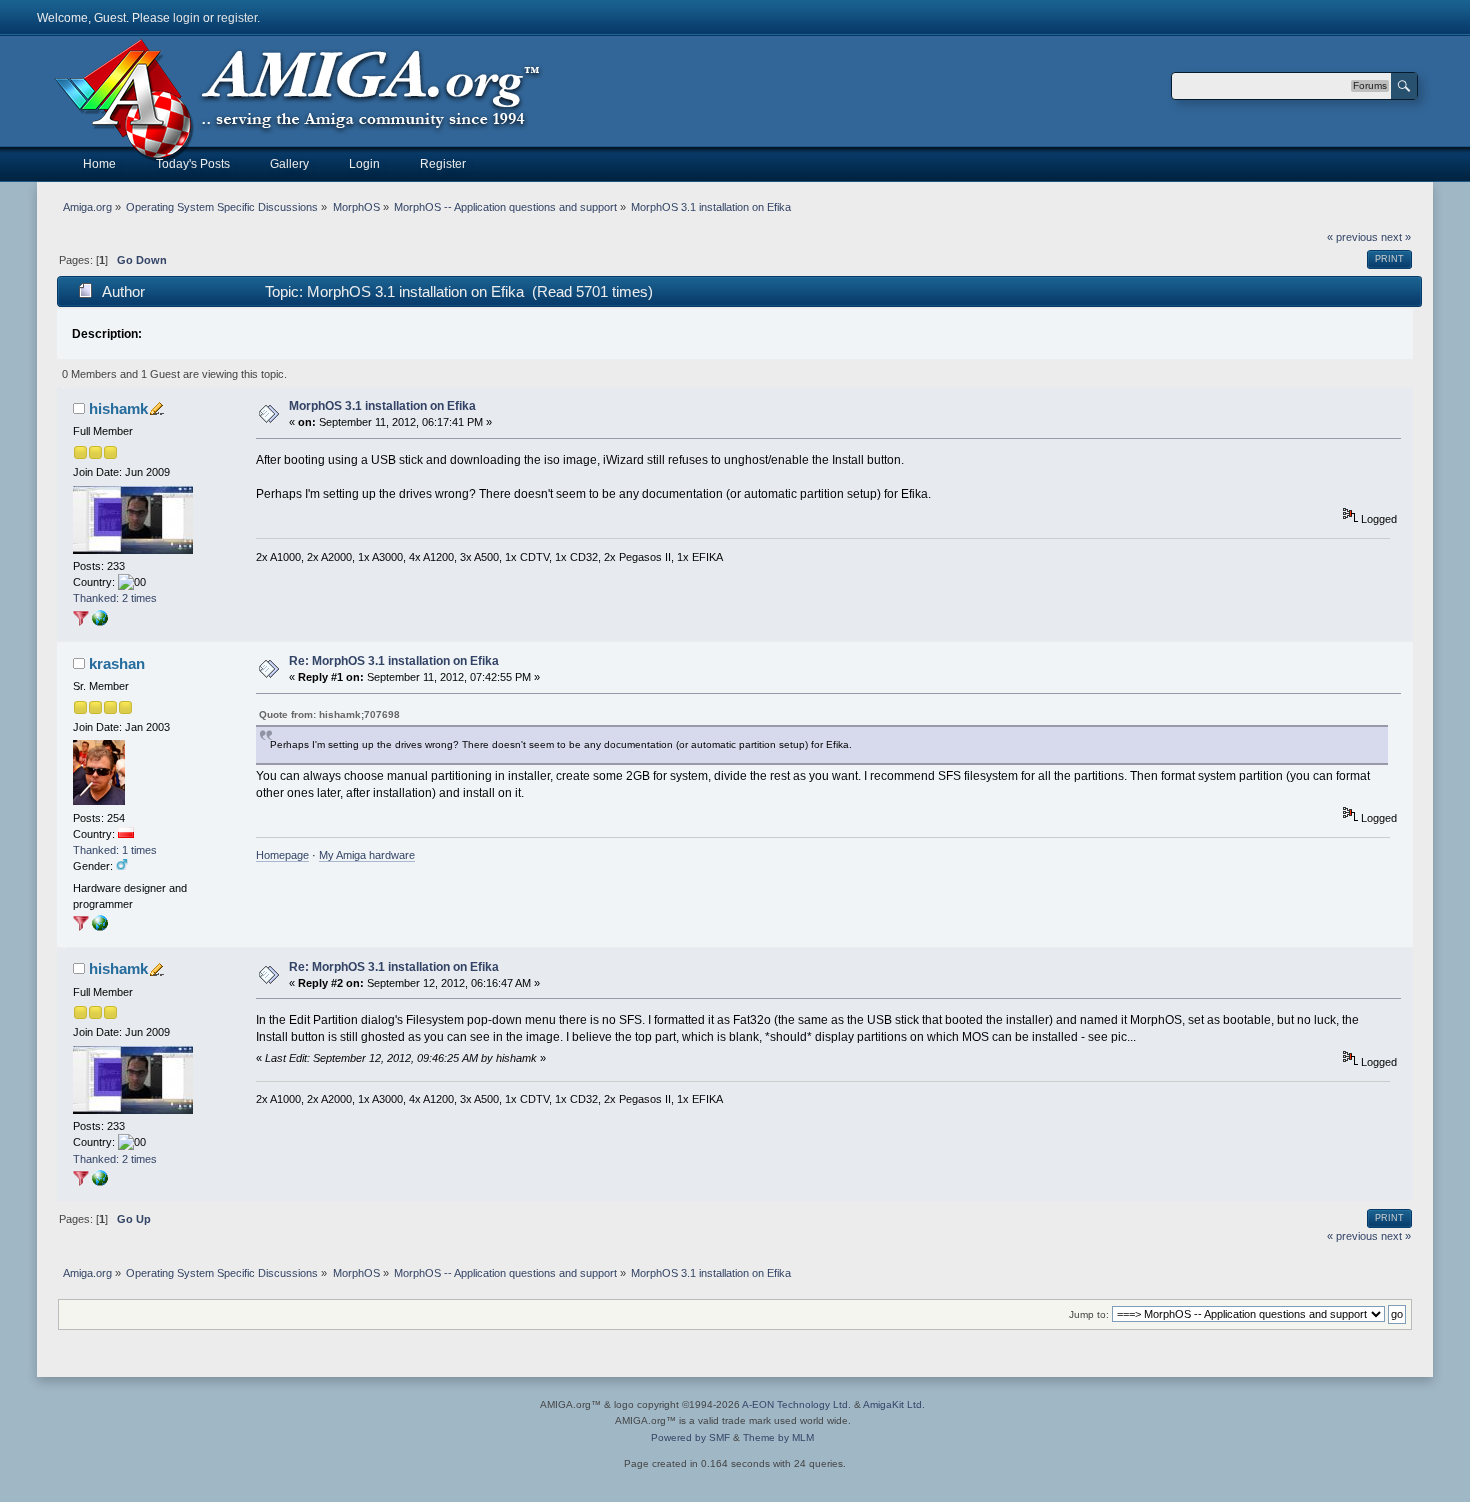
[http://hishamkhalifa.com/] (100, 622)
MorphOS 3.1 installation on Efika (382, 406)
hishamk (118, 408)
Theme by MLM (778, 1437)
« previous (1352, 237)
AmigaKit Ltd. (894, 1404)
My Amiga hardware (367, 855)
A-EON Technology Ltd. (796, 1404)
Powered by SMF (690, 1437)
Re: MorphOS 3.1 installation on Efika (394, 661)
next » (1396, 237)
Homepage (282, 855)
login (186, 18)
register (237, 18)
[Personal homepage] (100, 927)
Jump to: (1089, 1314)
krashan (117, 663)
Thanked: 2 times (115, 598)
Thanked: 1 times (115, 850)
